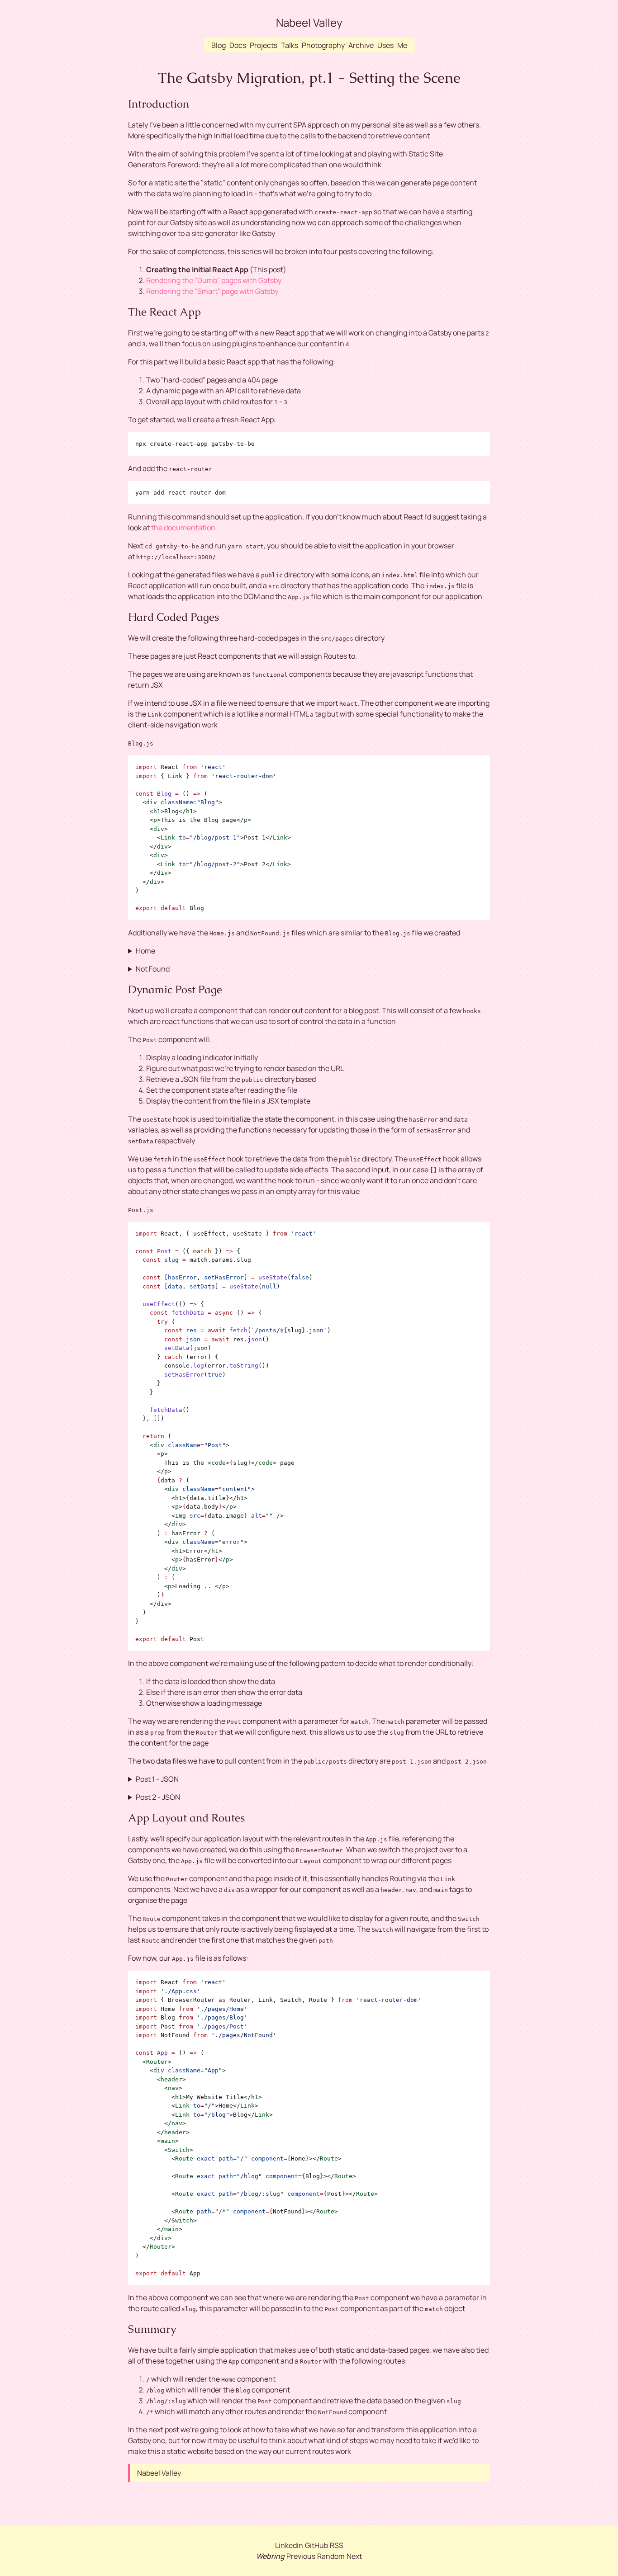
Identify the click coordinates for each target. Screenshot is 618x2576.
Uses (385, 45)
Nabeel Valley (309, 22)
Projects (264, 45)
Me (402, 45)
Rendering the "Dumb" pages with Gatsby (214, 280)
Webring (270, 2556)
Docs (238, 45)
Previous (301, 2556)
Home (145, 951)
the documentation (183, 528)
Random (331, 2556)
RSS (337, 2545)
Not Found (153, 969)
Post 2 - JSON (158, 1797)
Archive (361, 45)
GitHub (316, 2545)
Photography (323, 45)
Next (354, 2556)
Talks (290, 45)
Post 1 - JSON (157, 1779)
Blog (219, 45)
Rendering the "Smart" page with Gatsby (212, 291)
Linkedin (289, 2545)
